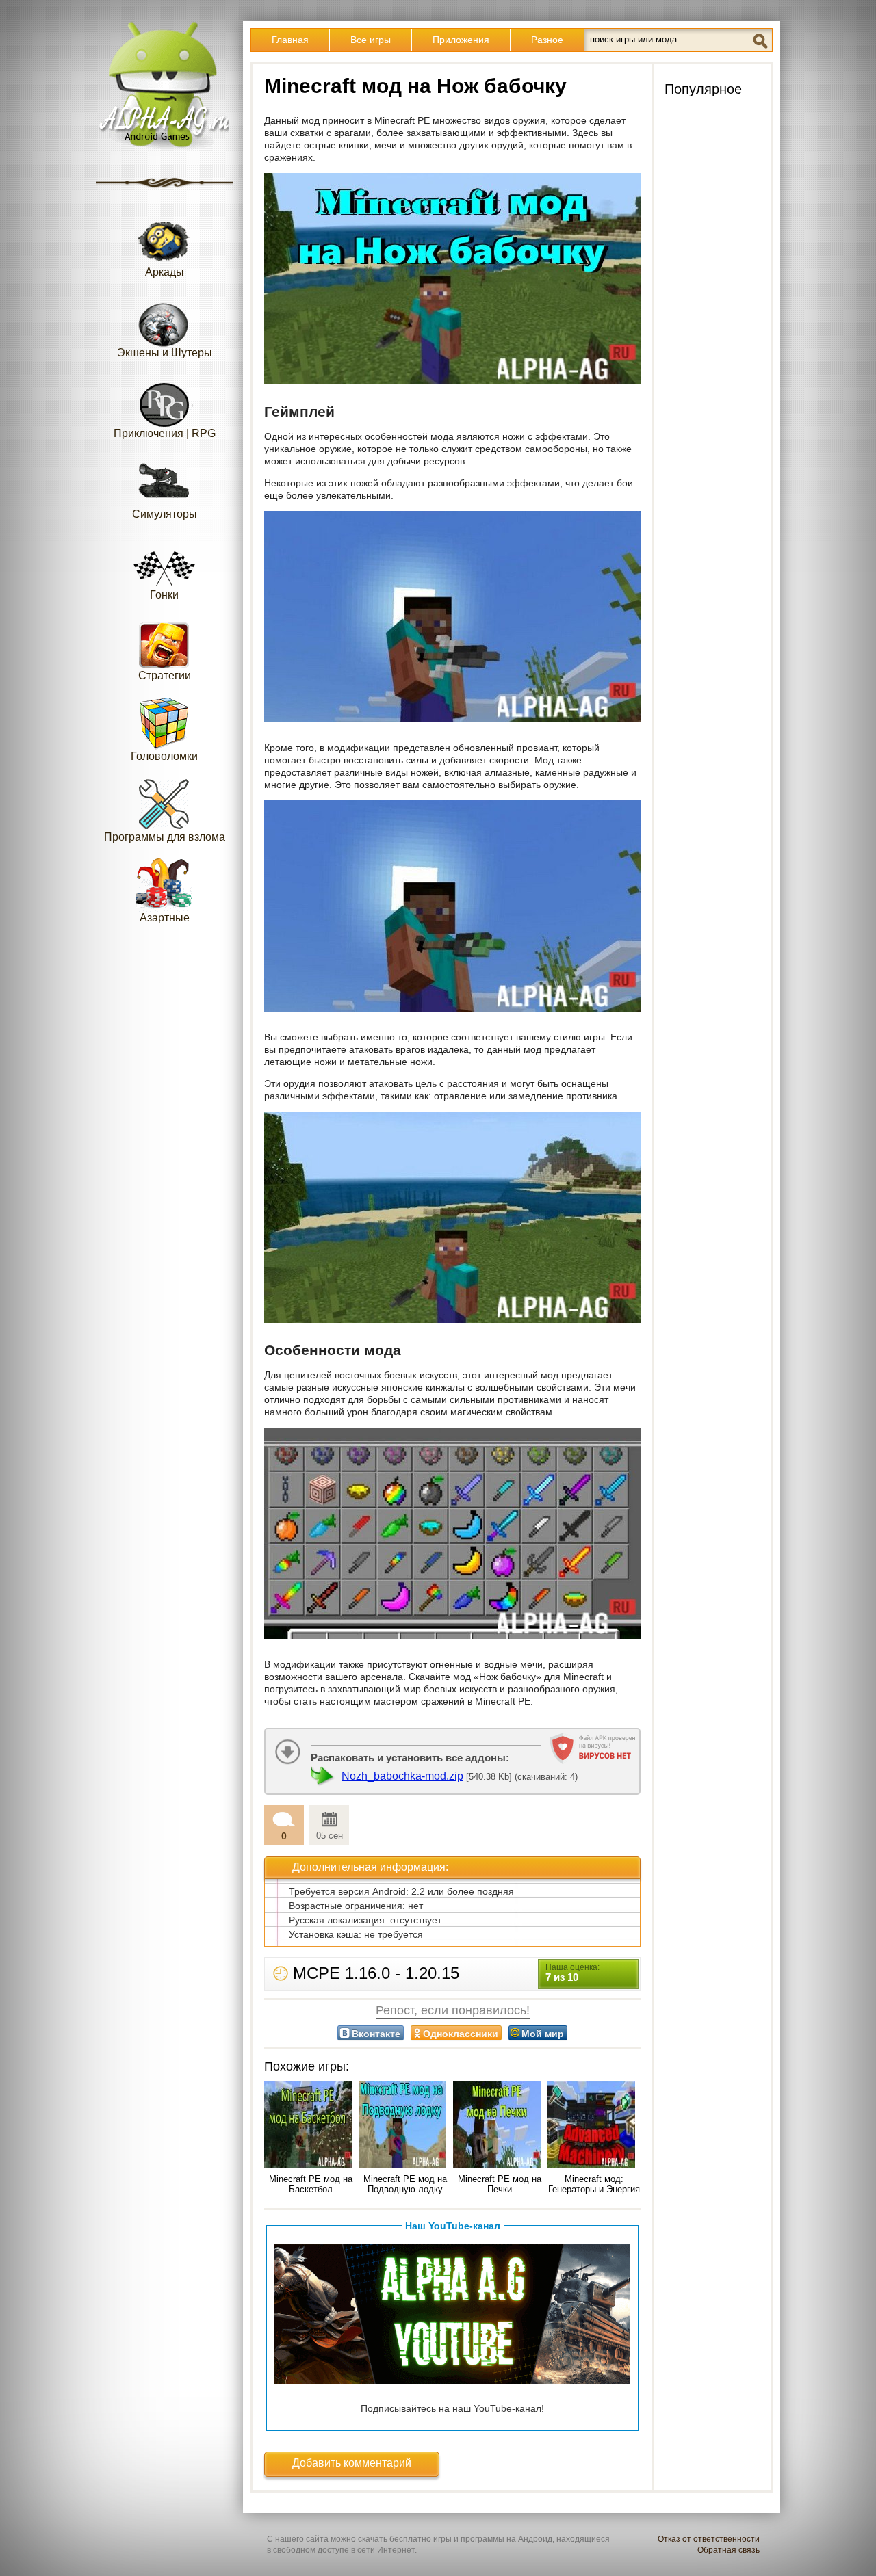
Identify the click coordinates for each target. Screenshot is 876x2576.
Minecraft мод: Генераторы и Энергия (594, 2184)
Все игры (371, 40)
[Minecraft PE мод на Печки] (500, 2126)
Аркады (165, 272)
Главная (290, 40)
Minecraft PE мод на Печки (500, 2184)
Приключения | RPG (165, 433)
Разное (547, 40)
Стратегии (165, 675)
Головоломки (164, 756)
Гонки (164, 595)
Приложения (461, 40)
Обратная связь (729, 2550)
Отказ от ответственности (709, 2539)
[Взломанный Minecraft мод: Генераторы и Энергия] (594, 2126)
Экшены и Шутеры (165, 353)
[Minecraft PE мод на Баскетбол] (311, 2126)
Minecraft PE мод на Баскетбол (311, 2184)
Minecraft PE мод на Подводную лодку (405, 2184)
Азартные (165, 918)
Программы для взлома (165, 837)
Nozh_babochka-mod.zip (402, 1776)
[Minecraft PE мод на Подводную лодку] (405, 2126)
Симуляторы (165, 514)
